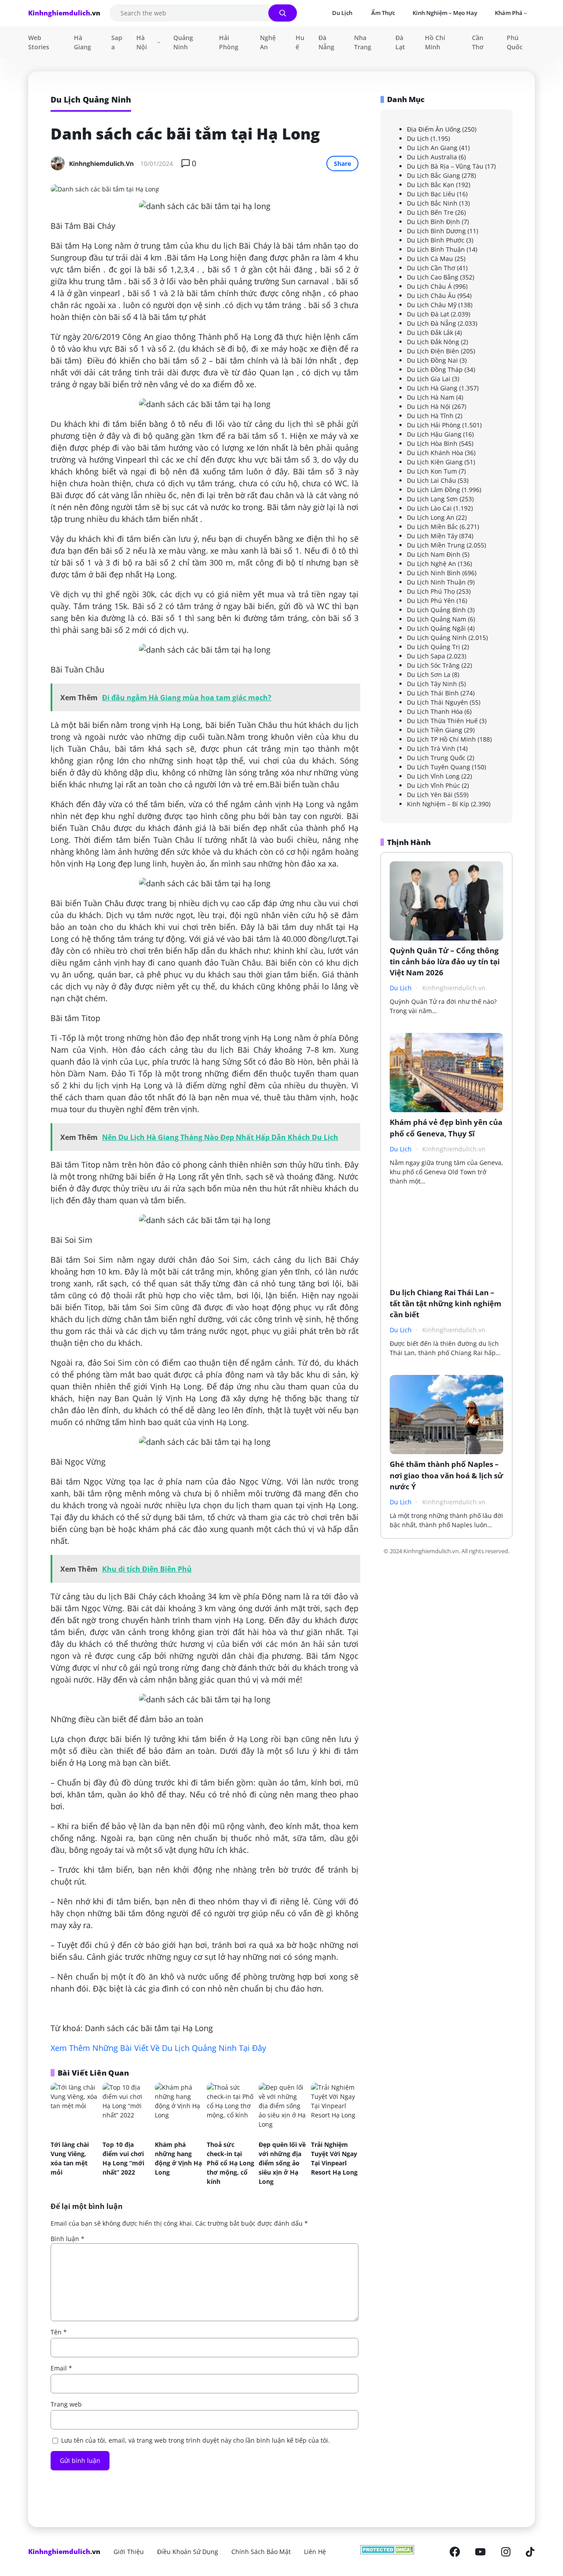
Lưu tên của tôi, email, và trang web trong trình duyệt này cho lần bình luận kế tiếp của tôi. (196, 2440)
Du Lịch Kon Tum (432, 471)
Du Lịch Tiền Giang (435, 729)
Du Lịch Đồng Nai (432, 360)
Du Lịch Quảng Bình (436, 609)
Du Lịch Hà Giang (432, 388)
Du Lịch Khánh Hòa (435, 452)
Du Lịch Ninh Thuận (436, 582)
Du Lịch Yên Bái (430, 794)
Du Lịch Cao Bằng (433, 277)
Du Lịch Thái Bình (433, 693)
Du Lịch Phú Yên (431, 600)
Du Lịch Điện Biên (433, 351)
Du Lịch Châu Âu (431, 295)
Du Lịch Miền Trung (436, 545)
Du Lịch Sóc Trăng (433, 665)
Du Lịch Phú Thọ (431, 591)
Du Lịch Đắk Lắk (430, 332)
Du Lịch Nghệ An (431, 563)
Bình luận (68, 2239)
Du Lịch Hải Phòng (434, 424)
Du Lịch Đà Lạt (428, 314)
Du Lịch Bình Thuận (436, 249)
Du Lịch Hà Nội (429, 406)
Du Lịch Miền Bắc (432, 526)
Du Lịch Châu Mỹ (432, 304)
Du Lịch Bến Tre (430, 212)
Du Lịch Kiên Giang (435, 461)
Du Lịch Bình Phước (436, 240)
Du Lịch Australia (432, 156)
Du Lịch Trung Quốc (436, 757)
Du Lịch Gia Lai (429, 378)
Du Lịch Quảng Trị (433, 646)
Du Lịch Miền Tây (432, 535)
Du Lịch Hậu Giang (434, 434)
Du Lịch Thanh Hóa (435, 711)
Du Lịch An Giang (432, 147)
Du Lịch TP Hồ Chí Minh (441, 739)
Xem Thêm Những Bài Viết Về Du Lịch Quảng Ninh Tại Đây (158, 2048)
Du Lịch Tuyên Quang (439, 766)
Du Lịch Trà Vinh (431, 748)
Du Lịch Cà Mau (430, 258)
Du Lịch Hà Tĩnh (430, 415)
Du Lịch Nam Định (434, 554)
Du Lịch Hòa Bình (432, 443)
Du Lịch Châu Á (429, 286)
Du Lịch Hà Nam (431, 397)
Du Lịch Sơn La (429, 674)
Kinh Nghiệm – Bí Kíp (438, 803)
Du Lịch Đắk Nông (433, 341)
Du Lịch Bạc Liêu (431, 193)
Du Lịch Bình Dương (436, 230)
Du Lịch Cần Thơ (431, 267)
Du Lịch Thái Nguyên (437, 702)
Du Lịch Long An (431, 517)
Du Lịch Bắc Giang (433, 175)
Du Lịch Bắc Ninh (432, 203)
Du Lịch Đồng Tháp (435, 369)
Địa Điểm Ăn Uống (434, 129)
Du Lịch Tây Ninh (432, 683)
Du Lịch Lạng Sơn (432, 498)
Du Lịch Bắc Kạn (431, 184)
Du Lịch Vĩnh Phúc (433, 785)
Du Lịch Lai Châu (431, 480)
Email (61, 2368)
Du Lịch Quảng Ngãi (436, 628)
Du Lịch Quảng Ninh (437, 637)
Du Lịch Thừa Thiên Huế (442, 720)
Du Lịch (418, 138)
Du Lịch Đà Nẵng (431, 323)
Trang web (66, 2404)
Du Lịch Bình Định (433, 221)
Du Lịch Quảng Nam (437, 619)
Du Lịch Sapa (426, 656)
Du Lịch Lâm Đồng (433, 489)
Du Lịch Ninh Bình (434, 572)
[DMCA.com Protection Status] (387, 2552)
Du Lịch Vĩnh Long (433, 776)
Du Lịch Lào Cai (429, 508)
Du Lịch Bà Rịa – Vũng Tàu (445, 166)
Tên (59, 2332)
